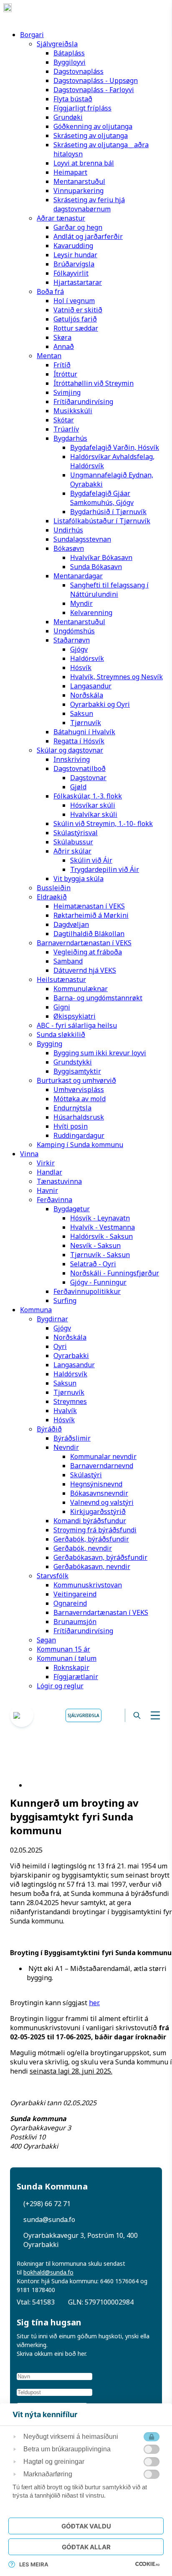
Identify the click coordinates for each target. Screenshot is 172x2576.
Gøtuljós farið (75, 319)
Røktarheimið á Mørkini (91, 915)
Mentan (49, 356)
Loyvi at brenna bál (84, 163)
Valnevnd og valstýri (102, 1502)
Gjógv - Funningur (98, 1282)
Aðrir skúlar (72, 851)
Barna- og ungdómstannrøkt (98, 998)
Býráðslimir (72, 1438)
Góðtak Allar (86, 2547)
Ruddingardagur (79, 1135)
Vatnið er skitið (78, 310)
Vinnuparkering (78, 191)
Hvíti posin (71, 1126)
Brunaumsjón (75, 1622)
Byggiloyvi (70, 62)
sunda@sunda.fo (49, 2219)
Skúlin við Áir (91, 860)
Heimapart (70, 172)
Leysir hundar (75, 255)
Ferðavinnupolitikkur (87, 1291)
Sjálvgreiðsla (57, 44)
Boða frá (50, 291)
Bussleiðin (54, 888)
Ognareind (70, 1603)
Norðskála (87, 695)
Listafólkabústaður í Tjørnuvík (102, 521)
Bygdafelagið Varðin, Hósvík (115, 447)
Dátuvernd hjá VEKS (85, 970)
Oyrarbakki (71, 1356)
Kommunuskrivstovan (88, 1585)
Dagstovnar (88, 778)
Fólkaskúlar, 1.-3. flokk (88, 796)
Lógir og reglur (60, 1686)
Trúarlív (66, 429)
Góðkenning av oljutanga (93, 126)
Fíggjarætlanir (76, 1677)
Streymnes (70, 1401)
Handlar (49, 1172)
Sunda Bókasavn (96, 567)
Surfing (65, 1301)
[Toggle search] (137, 1715)
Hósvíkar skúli (93, 805)
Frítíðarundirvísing (83, 402)
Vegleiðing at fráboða (88, 952)
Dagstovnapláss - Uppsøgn (96, 80)
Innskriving (72, 759)
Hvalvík (65, 1411)
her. (94, 2003)
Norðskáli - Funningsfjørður (115, 1273)
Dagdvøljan (71, 924)
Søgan (46, 1640)
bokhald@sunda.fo (48, 2272)
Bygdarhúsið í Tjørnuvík (108, 512)
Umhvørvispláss (79, 1090)
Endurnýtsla (72, 1108)
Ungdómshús (74, 631)
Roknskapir (71, 1667)
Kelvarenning (91, 613)
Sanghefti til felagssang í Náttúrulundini (109, 590)
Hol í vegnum (74, 301)
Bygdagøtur (72, 1209)
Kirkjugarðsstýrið (98, 1511)
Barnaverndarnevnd (102, 1466)
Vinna (29, 1154)
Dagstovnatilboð (80, 768)
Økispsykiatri (75, 1016)
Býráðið (49, 1429)
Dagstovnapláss (78, 71)
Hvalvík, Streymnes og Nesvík (116, 677)
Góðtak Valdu (86, 2526)
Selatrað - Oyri (93, 1264)
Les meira (34, 2564)
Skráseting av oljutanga (91, 136)
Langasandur (91, 686)
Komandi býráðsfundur (90, 1521)
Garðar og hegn (78, 227)
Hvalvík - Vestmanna (102, 1227)
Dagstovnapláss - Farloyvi (94, 90)
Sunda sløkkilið (61, 1034)
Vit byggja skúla (78, 879)
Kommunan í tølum (67, 1658)
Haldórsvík (87, 658)
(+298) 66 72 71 (47, 2204)
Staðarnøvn (72, 640)
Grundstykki (73, 1062)
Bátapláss (69, 53)
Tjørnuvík (86, 723)
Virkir (46, 1163)
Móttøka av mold (80, 1099)
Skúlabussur (73, 842)
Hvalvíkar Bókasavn (101, 557)
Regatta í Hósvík (79, 741)
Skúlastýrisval (76, 833)
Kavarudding (73, 246)
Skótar (64, 420)
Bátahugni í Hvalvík (84, 732)
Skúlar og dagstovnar (70, 750)
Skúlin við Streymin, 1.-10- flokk (103, 824)
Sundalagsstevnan (82, 539)
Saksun (82, 713)
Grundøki (68, 117)
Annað (64, 346)
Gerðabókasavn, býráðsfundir (100, 1557)
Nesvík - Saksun (95, 1245)
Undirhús (68, 530)
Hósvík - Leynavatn (100, 1218)
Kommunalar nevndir (103, 1456)
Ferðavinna (54, 1200)
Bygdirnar (52, 1319)
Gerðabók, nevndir (83, 1548)
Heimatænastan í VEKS (89, 906)
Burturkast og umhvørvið (76, 1080)
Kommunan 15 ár (63, 1649)
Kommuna (36, 1310)
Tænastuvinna (59, 1181)
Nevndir (66, 1447)
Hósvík (81, 668)
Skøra (62, 337)
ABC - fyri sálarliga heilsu (77, 1025)
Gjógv (79, 649)
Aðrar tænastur (61, 218)
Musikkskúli (73, 411)
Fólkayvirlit (71, 273)
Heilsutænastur (61, 979)
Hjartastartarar (78, 282)
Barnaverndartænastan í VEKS (84, 943)
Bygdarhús (70, 438)
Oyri (60, 1346)
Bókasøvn (69, 548)
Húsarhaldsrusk (79, 1117)
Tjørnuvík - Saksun (100, 1255)
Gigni (62, 1007)
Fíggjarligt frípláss (82, 108)
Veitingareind (75, 1594)
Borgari (32, 35)
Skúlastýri (86, 1475)
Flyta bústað (73, 99)
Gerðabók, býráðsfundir (91, 1539)
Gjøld (78, 787)
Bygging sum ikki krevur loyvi (100, 1053)
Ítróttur (65, 374)
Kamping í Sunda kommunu (80, 1145)
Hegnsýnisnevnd (96, 1484)
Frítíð (62, 365)
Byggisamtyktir (77, 1071)
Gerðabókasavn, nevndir (92, 1567)
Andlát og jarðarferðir (88, 236)
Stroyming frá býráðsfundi (95, 1530)
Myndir (81, 603)
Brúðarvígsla (74, 264)
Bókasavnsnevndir (99, 1493)
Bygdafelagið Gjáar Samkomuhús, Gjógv (102, 498)
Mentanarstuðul (79, 181)
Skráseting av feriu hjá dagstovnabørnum (89, 204)
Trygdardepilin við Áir (105, 869)
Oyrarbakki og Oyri (100, 704)
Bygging (49, 1044)
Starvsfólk (53, 1576)
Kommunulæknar (81, 989)
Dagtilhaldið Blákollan (89, 934)
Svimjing (67, 392)
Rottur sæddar (76, 328)
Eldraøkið (52, 897)
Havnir (47, 1190)
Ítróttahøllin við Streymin (94, 383)
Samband (68, 961)
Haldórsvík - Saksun (101, 1236)
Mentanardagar (78, 576)
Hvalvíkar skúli (94, 814)
